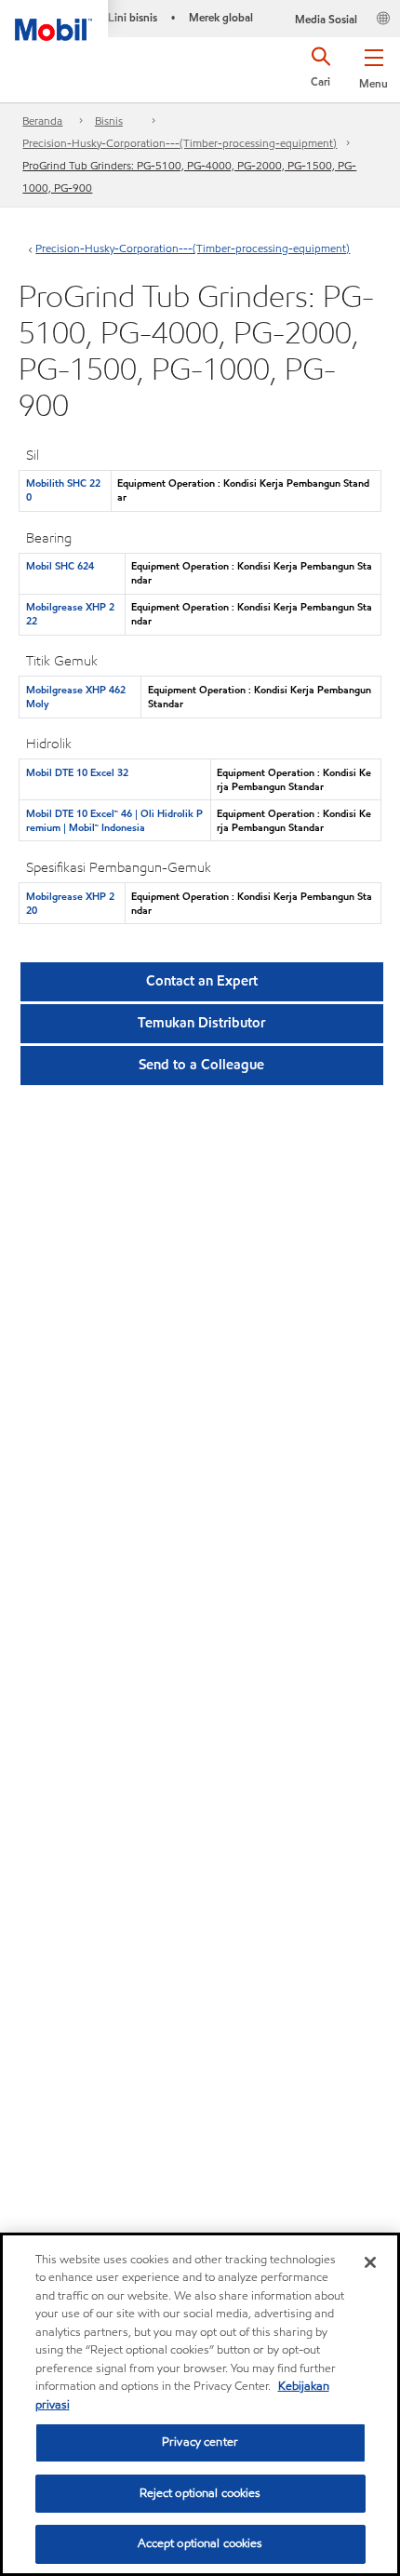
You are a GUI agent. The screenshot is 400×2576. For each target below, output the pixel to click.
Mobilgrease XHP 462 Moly (76, 697)
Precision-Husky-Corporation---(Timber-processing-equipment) (180, 143)
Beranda (42, 121)
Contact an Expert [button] (202, 981)
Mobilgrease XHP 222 (70, 614)
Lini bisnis (133, 17)
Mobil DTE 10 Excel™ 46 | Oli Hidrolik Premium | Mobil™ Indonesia (114, 820)
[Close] (370, 2262)
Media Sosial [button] (326, 19)
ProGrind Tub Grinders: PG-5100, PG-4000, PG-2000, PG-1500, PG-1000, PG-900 (189, 176)
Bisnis (109, 121)
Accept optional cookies (200, 2543)
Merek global (221, 17)
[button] (373, 65)
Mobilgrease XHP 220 (70, 903)
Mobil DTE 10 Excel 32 (77, 772)
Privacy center (200, 2442)
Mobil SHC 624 (60, 566)
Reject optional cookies (200, 2493)
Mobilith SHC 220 (63, 490)
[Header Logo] (54, 20)
